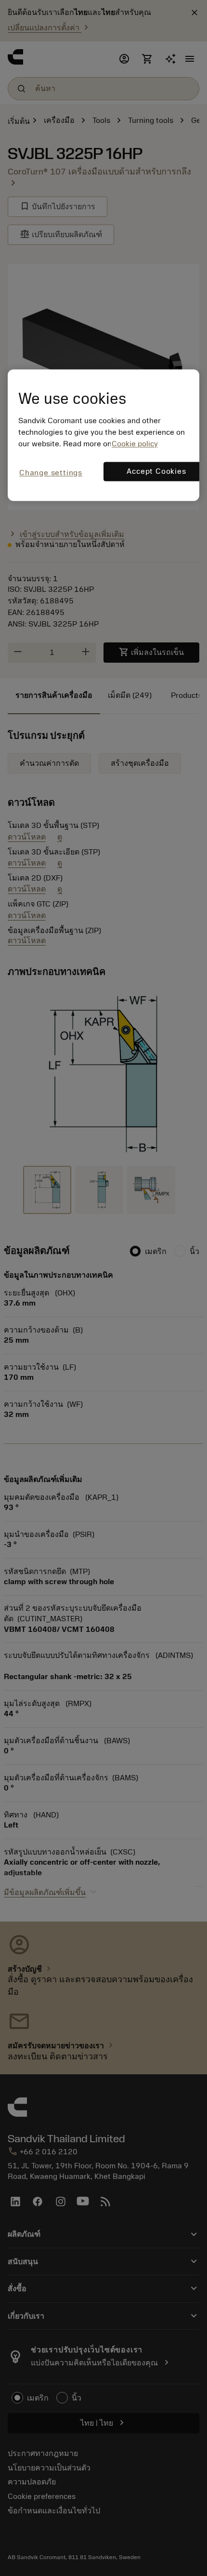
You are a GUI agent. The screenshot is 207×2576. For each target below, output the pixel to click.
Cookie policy (135, 444)
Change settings (51, 473)
